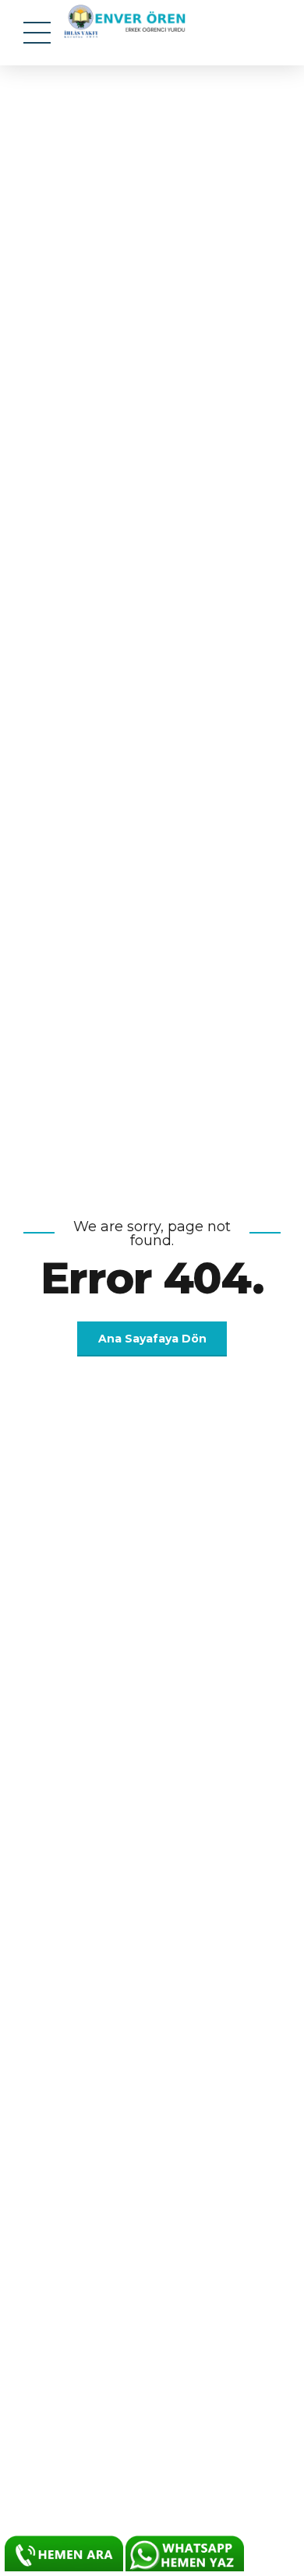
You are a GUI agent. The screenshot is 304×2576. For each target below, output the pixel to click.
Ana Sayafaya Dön (152, 1339)
